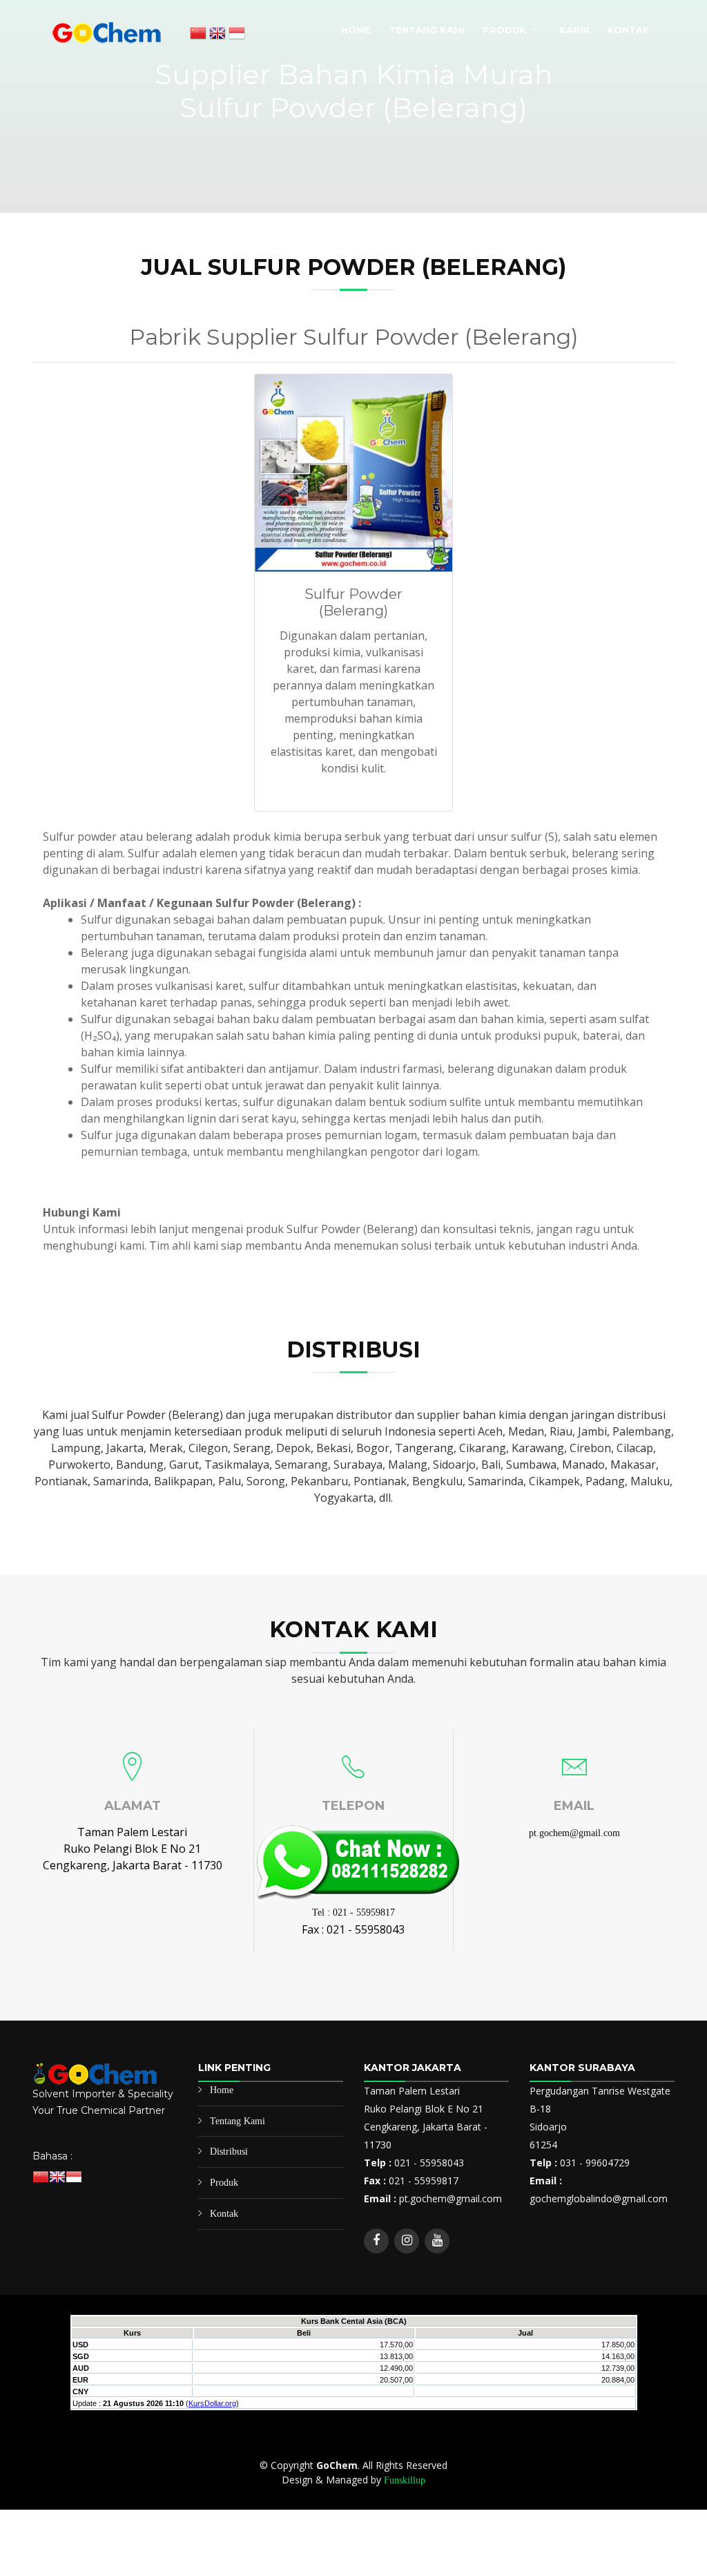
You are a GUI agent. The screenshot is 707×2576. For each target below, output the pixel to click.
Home (356, 30)
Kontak (629, 30)
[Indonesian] (237, 35)
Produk (504, 30)
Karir (574, 30)
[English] (217, 35)
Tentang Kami (427, 30)
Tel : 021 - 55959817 (353, 1912)
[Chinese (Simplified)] (198, 35)
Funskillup (405, 2480)
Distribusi (229, 2152)
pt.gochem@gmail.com (574, 1833)
